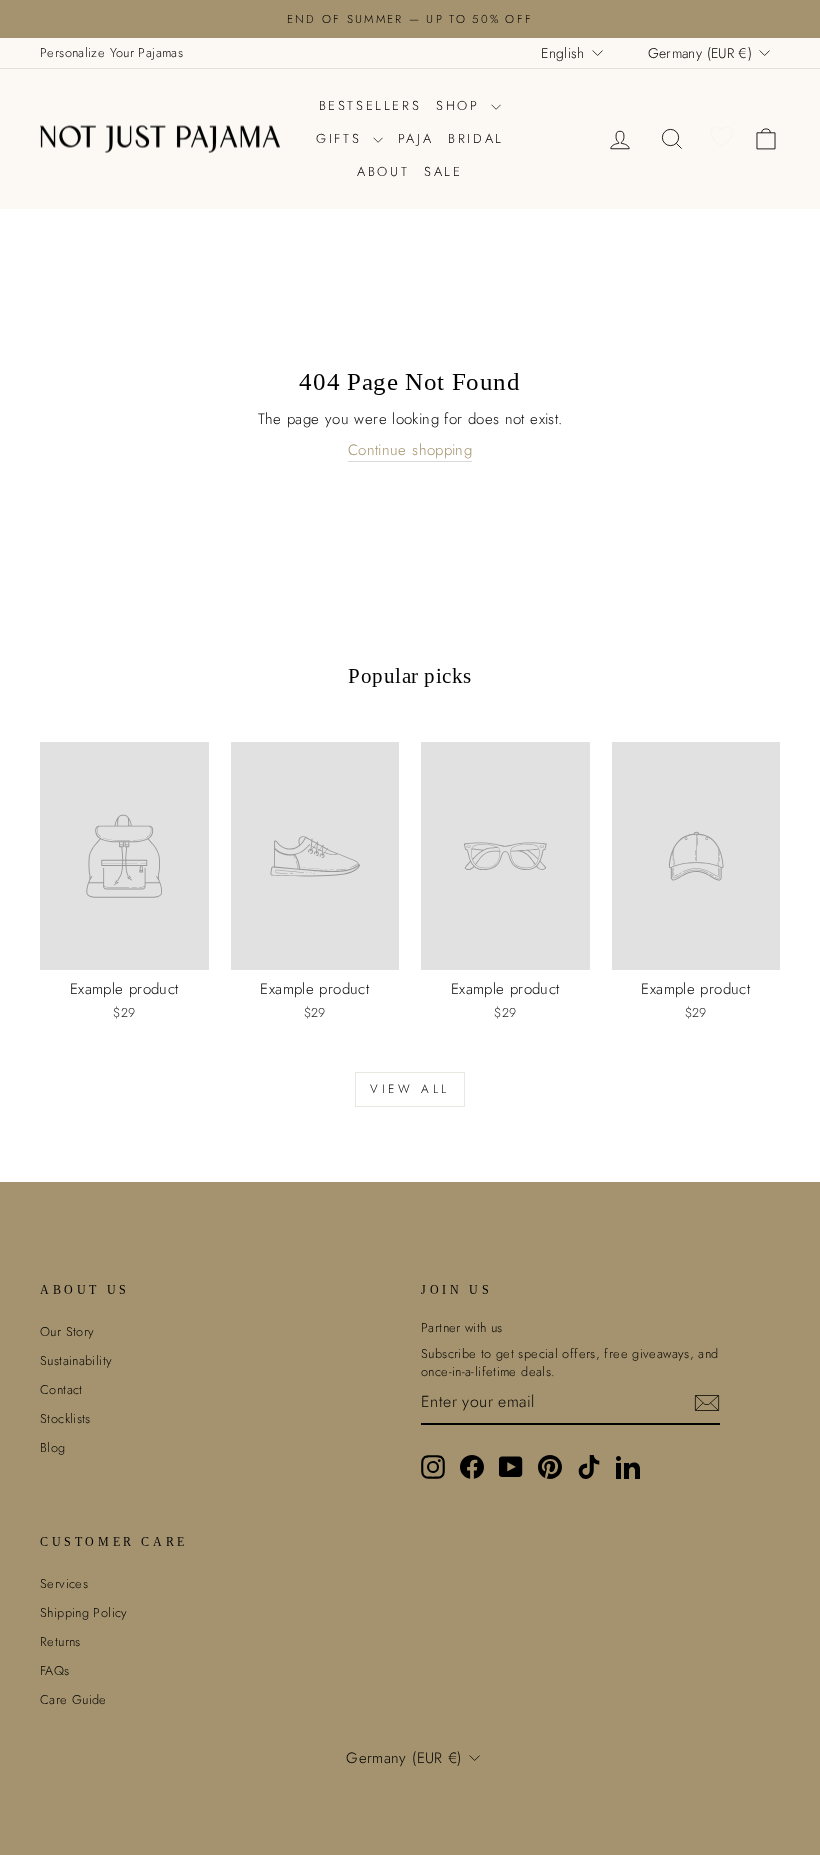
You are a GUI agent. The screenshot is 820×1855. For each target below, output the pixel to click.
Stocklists (65, 1418)
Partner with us (462, 1328)
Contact (61, 1389)
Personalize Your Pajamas (111, 52)
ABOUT (383, 171)
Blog (53, 1447)
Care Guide (73, 1699)
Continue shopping (410, 450)
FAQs (55, 1670)
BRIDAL (476, 138)
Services (64, 1583)
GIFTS (342, 138)
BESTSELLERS (370, 105)
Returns (60, 1641)
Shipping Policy (84, 1612)
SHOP (461, 105)
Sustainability (76, 1360)
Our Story (67, 1331)
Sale (443, 171)
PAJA (415, 138)
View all (410, 1089)
